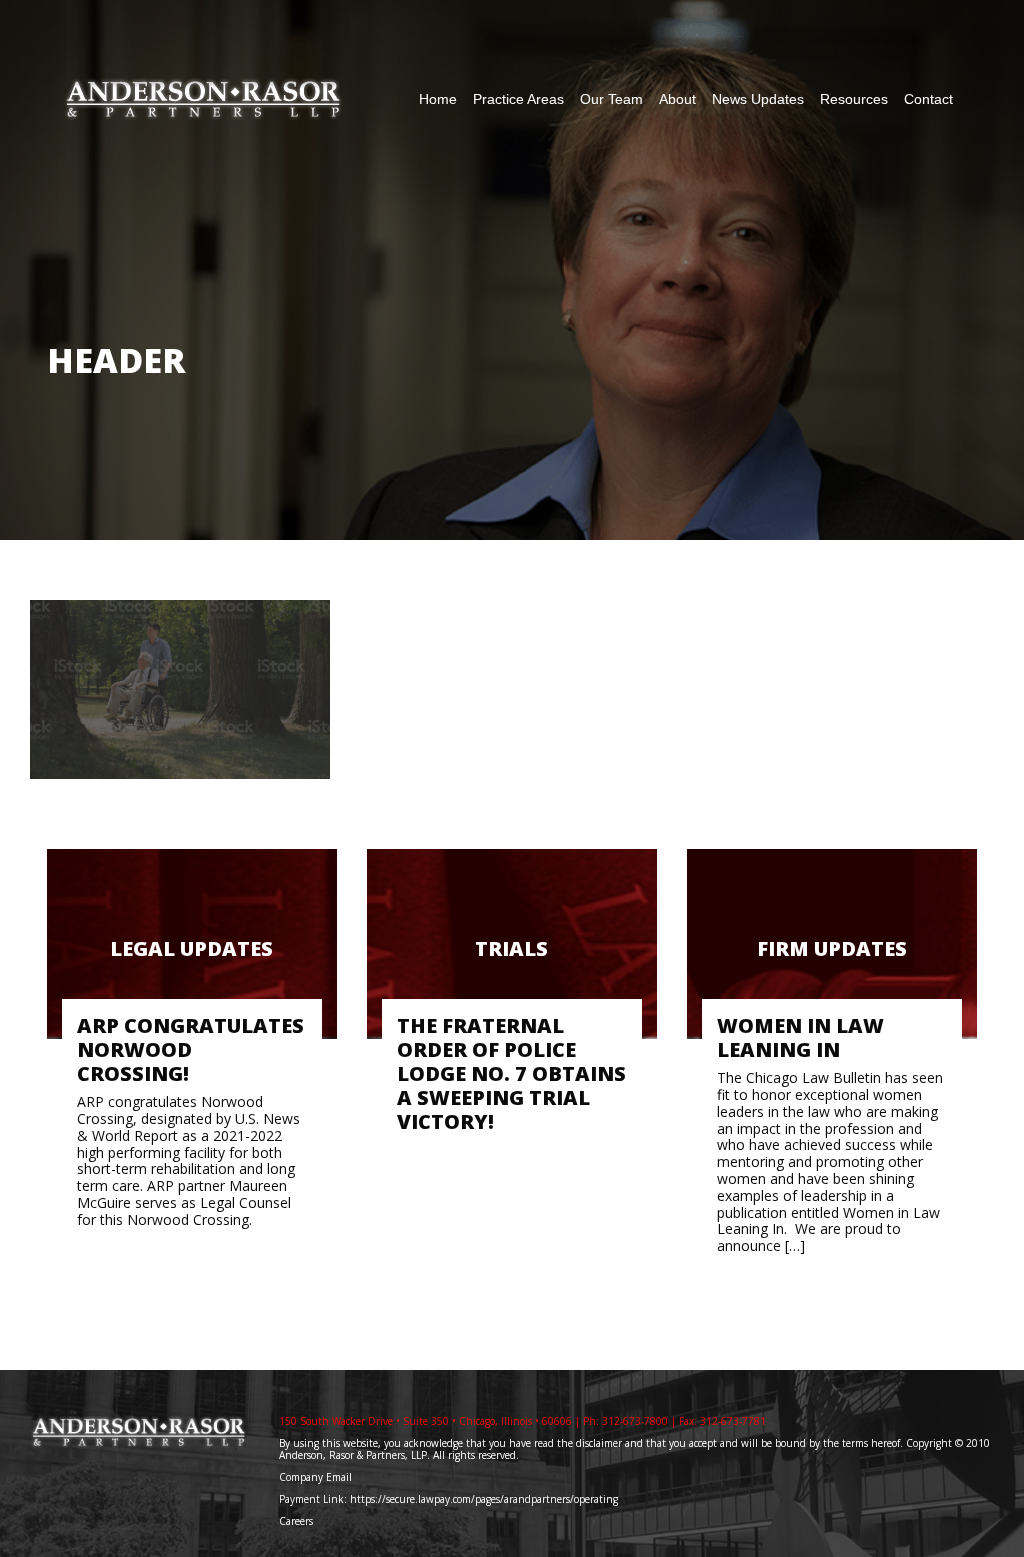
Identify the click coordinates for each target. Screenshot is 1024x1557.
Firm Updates (832, 949)
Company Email (315, 1477)
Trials (511, 949)
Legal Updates (191, 949)
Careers (297, 1521)
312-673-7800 (635, 1421)
